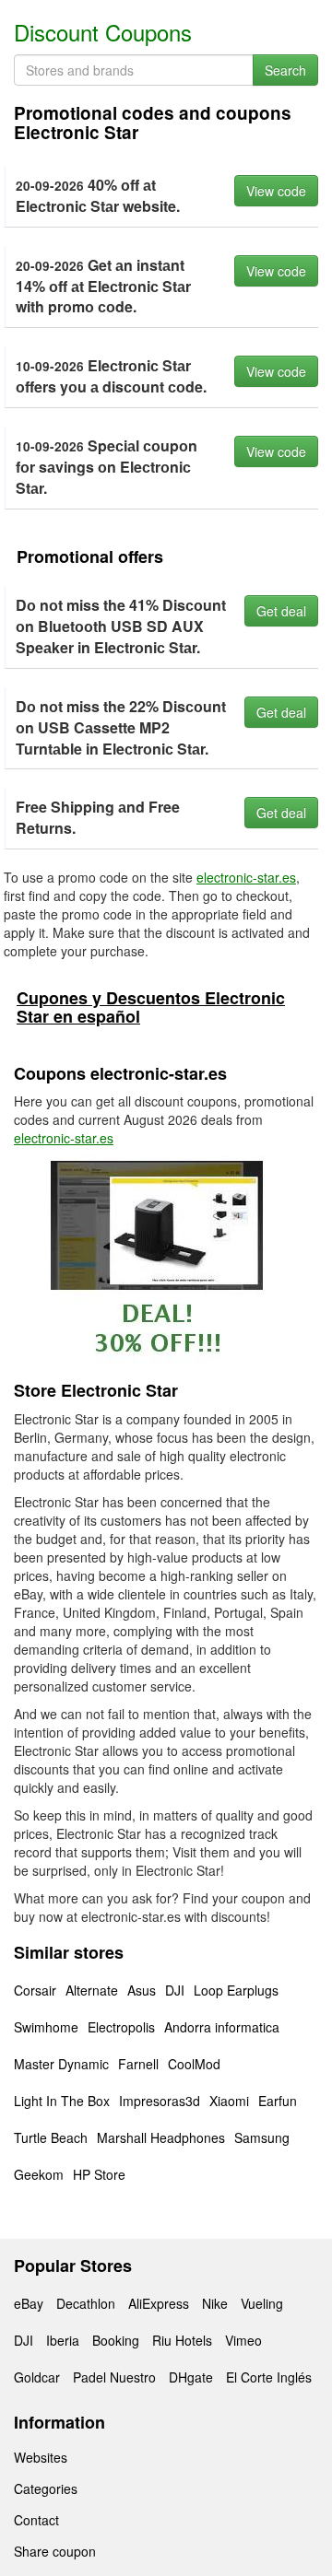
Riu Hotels (182, 2340)
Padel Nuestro (114, 2377)
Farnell (138, 2064)
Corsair (35, 1990)
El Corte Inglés (269, 2377)
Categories (46, 2488)
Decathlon (86, 2303)
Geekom (39, 2174)
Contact (36, 2520)
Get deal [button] (281, 611)
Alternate (92, 1990)
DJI (175, 1990)
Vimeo (243, 2340)
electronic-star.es (246, 877)
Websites (41, 2457)
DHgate (191, 2377)
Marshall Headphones (161, 2137)
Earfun (278, 2101)
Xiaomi (229, 2101)
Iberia (63, 2340)
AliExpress (159, 2303)
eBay (29, 2303)
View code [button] (276, 191)
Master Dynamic (61, 2064)
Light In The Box (62, 2101)
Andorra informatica (222, 2027)
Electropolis (121, 2027)
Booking (116, 2340)
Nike (215, 2303)
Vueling (262, 2303)
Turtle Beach (51, 2137)
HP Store (99, 2174)
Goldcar (37, 2377)
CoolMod (194, 2064)
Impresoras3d (160, 2101)
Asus (142, 1990)
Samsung (262, 2137)
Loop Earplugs (236, 1990)
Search (285, 70)
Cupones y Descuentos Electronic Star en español (151, 1007)
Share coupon (55, 2551)
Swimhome (46, 2027)
